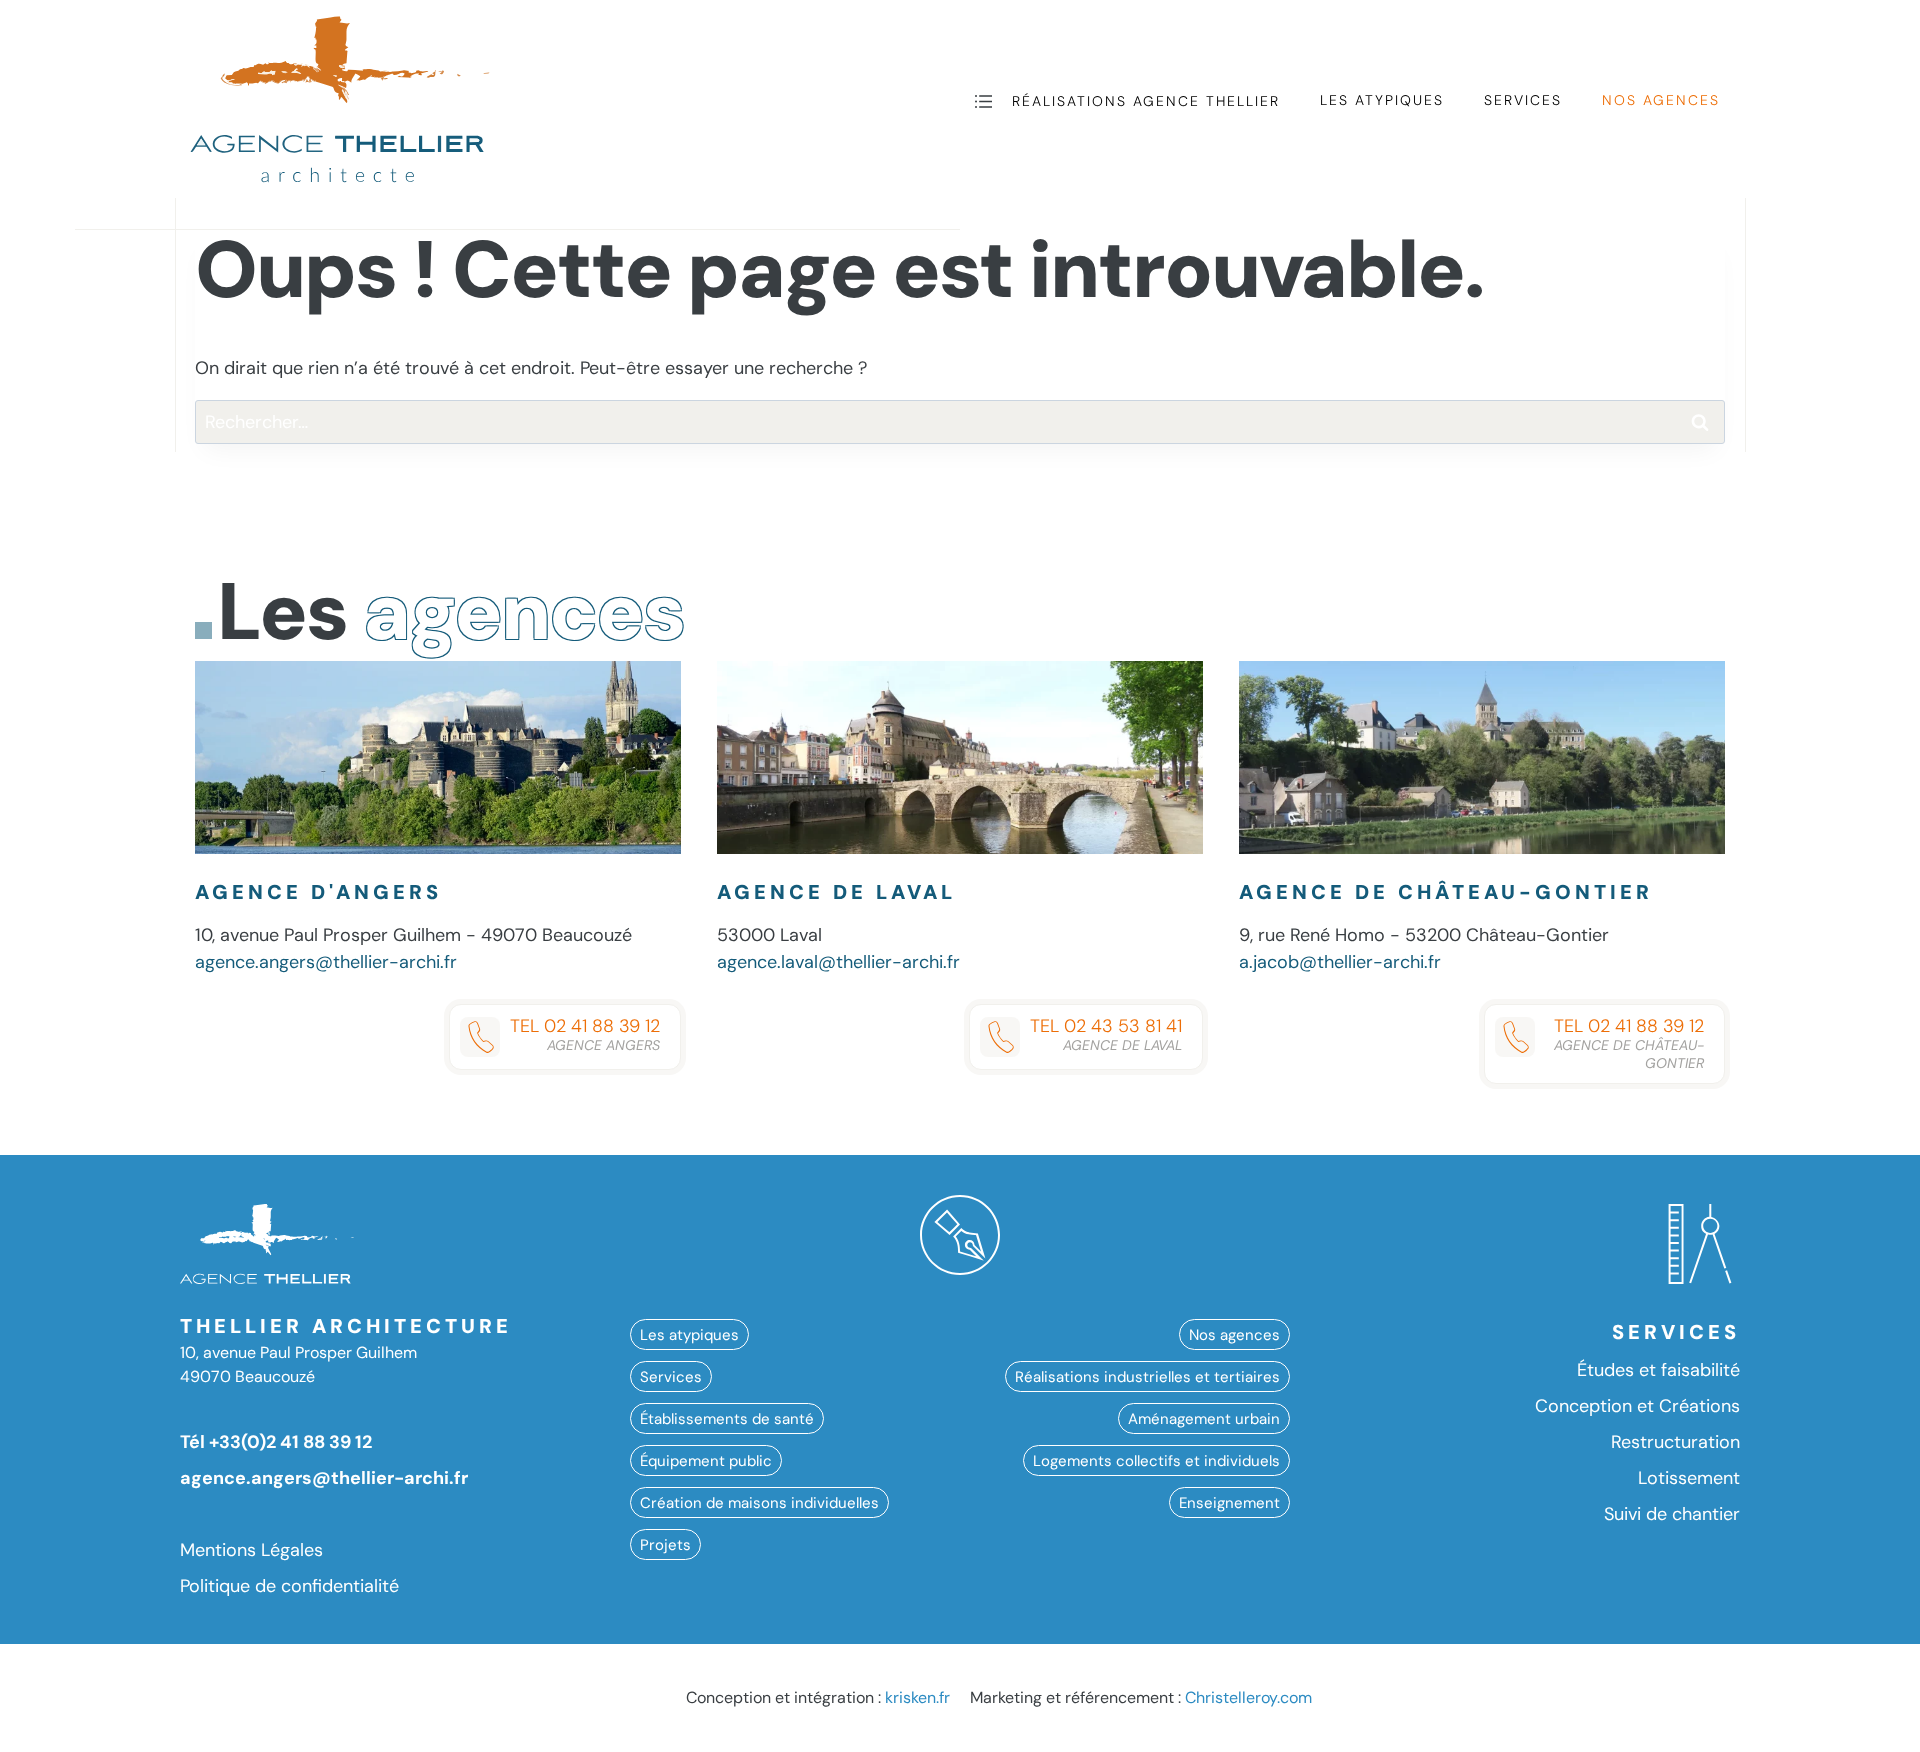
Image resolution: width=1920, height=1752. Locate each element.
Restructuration (1675, 1442)
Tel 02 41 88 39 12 (585, 1034)
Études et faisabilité (1658, 1370)
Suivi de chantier (1672, 1514)
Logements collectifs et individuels (1156, 1460)
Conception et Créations (1637, 1406)
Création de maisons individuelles (759, 1502)
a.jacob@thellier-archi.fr (1340, 962)
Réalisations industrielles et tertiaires (1147, 1376)
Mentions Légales (251, 1550)
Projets (665, 1544)
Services (1523, 100)
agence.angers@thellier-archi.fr (326, 962)
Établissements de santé (727, 1418)
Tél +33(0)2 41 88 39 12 (276, 1442)
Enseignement (1229, 1502)
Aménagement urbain (1204, 1418)
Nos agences (1661, 100)
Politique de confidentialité (289, 1586)
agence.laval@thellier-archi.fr (838, 962)
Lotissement (1689, 1478)
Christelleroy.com (1248, 1697)
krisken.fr (917, 1697)
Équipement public (706, 1460)
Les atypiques (1382, 100)
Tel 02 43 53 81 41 (1106, 1034)
